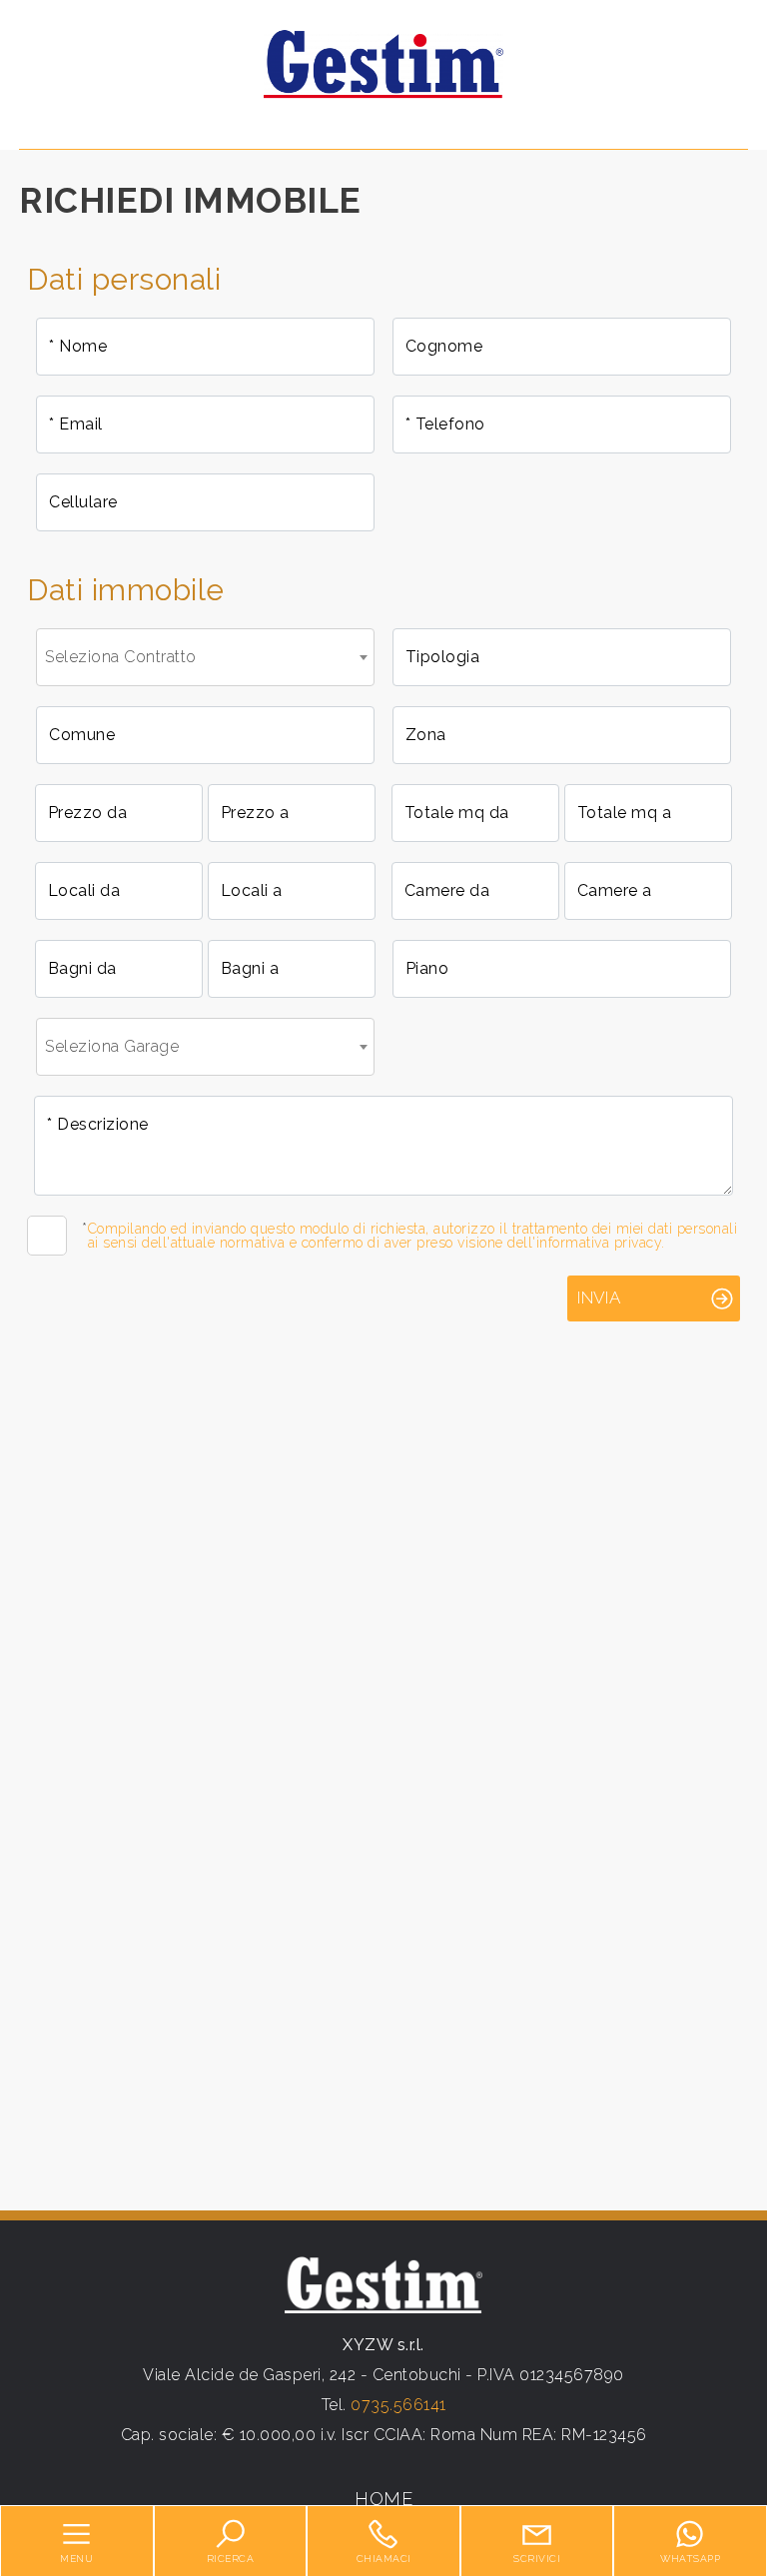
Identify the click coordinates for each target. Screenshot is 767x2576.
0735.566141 (398, 2405)
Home (383, 2499)
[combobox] (205, 657)
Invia (599, 1297)
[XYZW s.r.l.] (383, 63)
